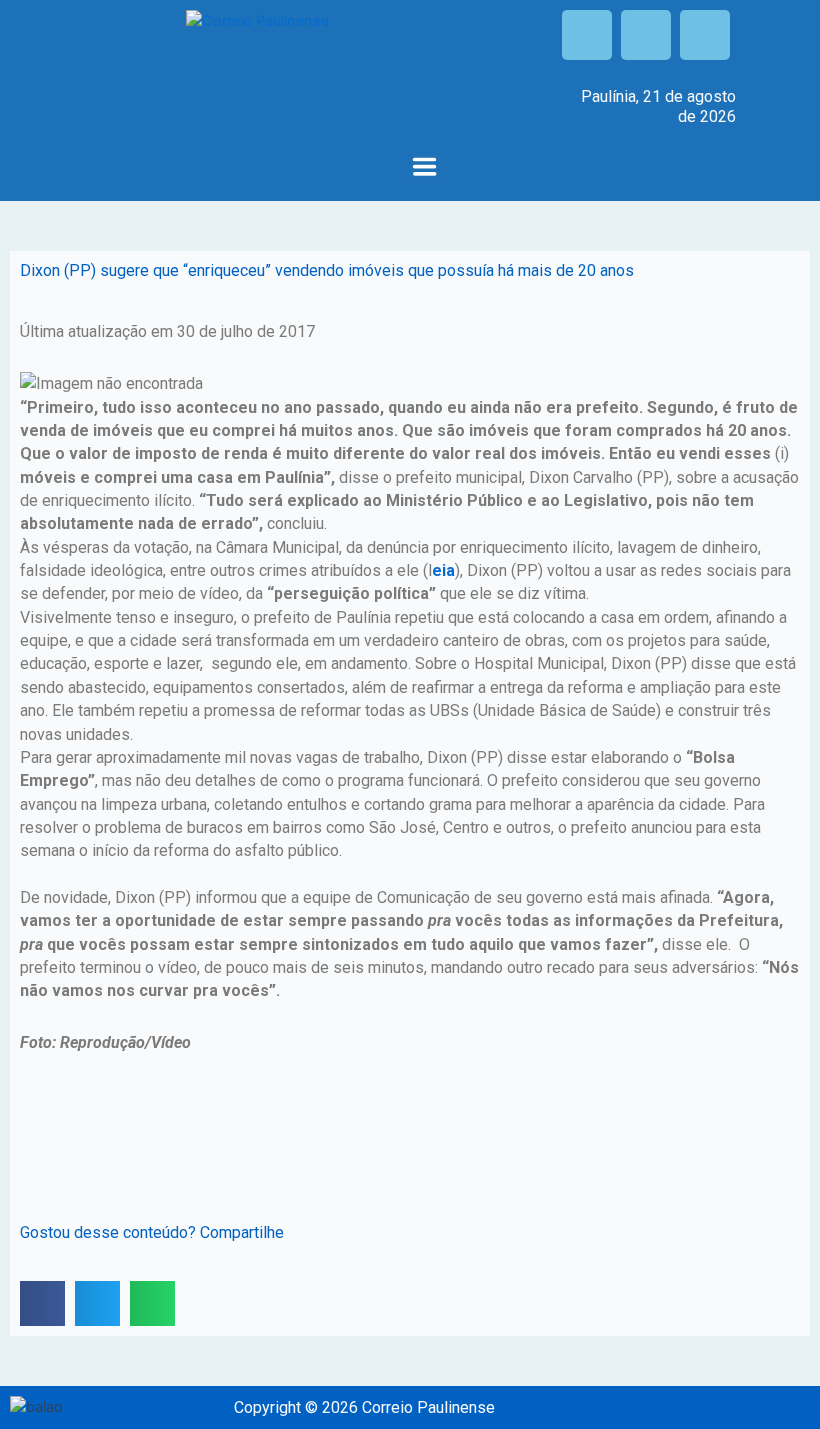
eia (443, 570)
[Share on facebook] (42, 1303)
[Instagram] (646, 35)
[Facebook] (587, 35)
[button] (425, 168)
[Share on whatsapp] (152, 1303)
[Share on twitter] (97, 1303)
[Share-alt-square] (705, 35)
